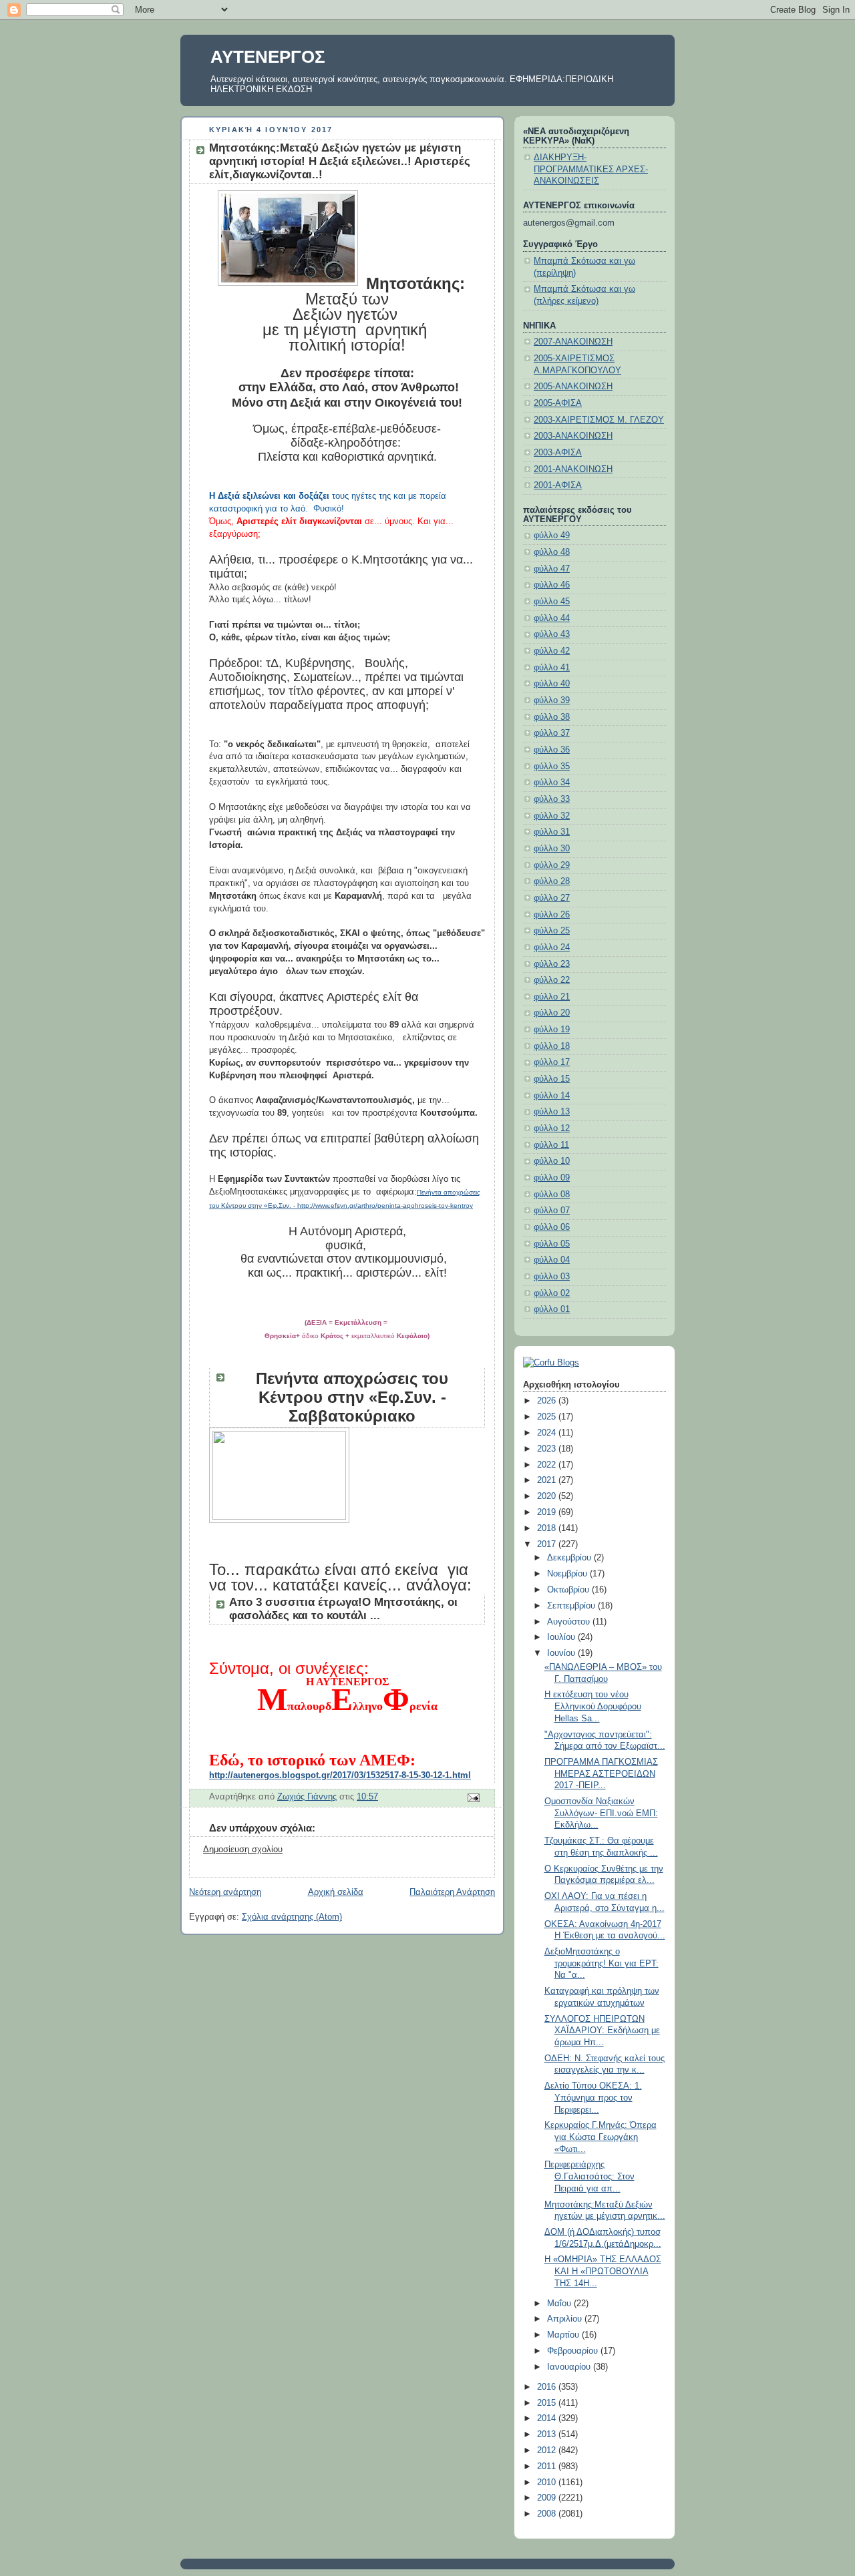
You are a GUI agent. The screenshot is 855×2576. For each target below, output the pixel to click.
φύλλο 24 (552, 947)
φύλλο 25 (552, 931)
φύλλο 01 (552, 1309)
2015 (548, 2403)
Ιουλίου (562, 1637)
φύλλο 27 (552, 898)
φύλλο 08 (552, 1195)
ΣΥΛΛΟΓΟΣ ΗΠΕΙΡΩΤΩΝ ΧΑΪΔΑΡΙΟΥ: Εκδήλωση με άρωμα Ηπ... (602, 2031)
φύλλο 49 (552, 535)
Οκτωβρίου (569, 1590)
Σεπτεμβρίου (572, 1606)
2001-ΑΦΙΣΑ (558, 485)
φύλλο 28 (552, 881)
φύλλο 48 (552, 552)
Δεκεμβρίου (570, 1558)
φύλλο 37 (552, 733)
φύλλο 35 (552, 767)
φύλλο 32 (552, 816)
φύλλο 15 (552, 1079)
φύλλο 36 (552, 750)
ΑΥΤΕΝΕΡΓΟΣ (268, 57)
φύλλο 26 (552, 915)
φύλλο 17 (552, 1062)
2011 (548, 2466)
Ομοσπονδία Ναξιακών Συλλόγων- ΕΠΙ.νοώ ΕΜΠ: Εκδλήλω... (601, 1813)
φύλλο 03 (552, 1277)
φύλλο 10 (552, 1161)
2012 (548, 2450)
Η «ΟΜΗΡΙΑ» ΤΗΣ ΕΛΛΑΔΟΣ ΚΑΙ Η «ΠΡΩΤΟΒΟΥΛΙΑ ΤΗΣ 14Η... (603, 2271)
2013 (548, 2434)
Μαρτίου (564, 2335)
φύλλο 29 (552, 865)
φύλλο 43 (552, 634)
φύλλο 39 (552, 700)
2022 (548, 1465)
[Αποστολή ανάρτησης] (473, 1797)
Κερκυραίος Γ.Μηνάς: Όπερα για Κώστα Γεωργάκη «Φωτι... (601, 2137)
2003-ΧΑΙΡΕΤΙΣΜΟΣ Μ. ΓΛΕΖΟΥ (599, 420)
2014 (548, 2418)
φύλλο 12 (552, 1128)
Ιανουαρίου (570, 2367)
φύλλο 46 (552, 585)
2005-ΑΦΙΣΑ (558, 403)
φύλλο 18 (552, 1046)
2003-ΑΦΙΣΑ (558, 453)
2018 (548, 1528)
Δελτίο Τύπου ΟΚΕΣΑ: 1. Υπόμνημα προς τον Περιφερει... (593, 2098)
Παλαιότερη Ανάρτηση (452, 1892)
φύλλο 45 (552, 602)
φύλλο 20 (552, 1013)
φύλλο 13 (552, 1112)
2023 (548, 1449)
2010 (548, 2483)
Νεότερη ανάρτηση (225, 1892)
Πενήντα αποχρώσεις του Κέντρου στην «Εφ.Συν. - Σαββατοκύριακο (352, 1397)
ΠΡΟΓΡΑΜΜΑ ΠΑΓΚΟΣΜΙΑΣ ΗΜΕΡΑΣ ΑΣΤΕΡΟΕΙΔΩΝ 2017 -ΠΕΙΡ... (601, 1774)
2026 (548, 1401)
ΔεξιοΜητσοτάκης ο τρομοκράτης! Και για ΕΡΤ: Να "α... (602, 1963)
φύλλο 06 (552, 1227)
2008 (548, 2514)
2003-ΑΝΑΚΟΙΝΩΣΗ (573, 436)
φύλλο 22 (552, 980)
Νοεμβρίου (568, 1574)
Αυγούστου (570, 1622)
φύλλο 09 (552, 1178)
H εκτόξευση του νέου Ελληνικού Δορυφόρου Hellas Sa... (593, 1706)
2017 (548, 1544)
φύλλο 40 (552, 684)
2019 (548, 1512)
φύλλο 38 (552, 717)
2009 (548, 2498)
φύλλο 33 (552, 799)
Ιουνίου (562, 1653)
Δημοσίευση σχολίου (243, 1850)
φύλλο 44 (552, 618)
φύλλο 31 (552, 832)
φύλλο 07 (552, 1211)
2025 (548, 1417)
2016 (548, 2387)
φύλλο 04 (552, 1260)
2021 (548, 1480)
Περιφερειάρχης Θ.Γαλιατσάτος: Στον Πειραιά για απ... (589, 2176)
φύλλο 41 (552, 668)
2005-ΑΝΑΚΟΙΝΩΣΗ (573, 387)
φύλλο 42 (552, 651)
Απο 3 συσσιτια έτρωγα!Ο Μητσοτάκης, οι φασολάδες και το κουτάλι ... (343, 1609)
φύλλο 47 (552, 569)
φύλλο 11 (551, 1145)
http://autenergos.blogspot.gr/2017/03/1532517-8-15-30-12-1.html (340, 1775)
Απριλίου (566, 2319)
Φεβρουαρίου (574, 2351)
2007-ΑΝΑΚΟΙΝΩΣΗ (573, 342)
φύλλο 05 (552, 1244)
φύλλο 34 (552, 783)
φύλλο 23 (552, 964)
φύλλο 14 (552, 1096)
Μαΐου (560, 2304)
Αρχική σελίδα (336, 1892)
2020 (548, 1496)
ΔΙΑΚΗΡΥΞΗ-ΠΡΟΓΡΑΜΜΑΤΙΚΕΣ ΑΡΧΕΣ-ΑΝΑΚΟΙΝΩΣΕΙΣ (591, 169)
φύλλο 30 (552, 849)
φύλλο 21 (552, 997)
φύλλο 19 (552, 1030)
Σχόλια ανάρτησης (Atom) (292, 1917)
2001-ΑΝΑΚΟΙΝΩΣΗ (573, 469)
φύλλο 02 (552, 1293)
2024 (548, 1433)
